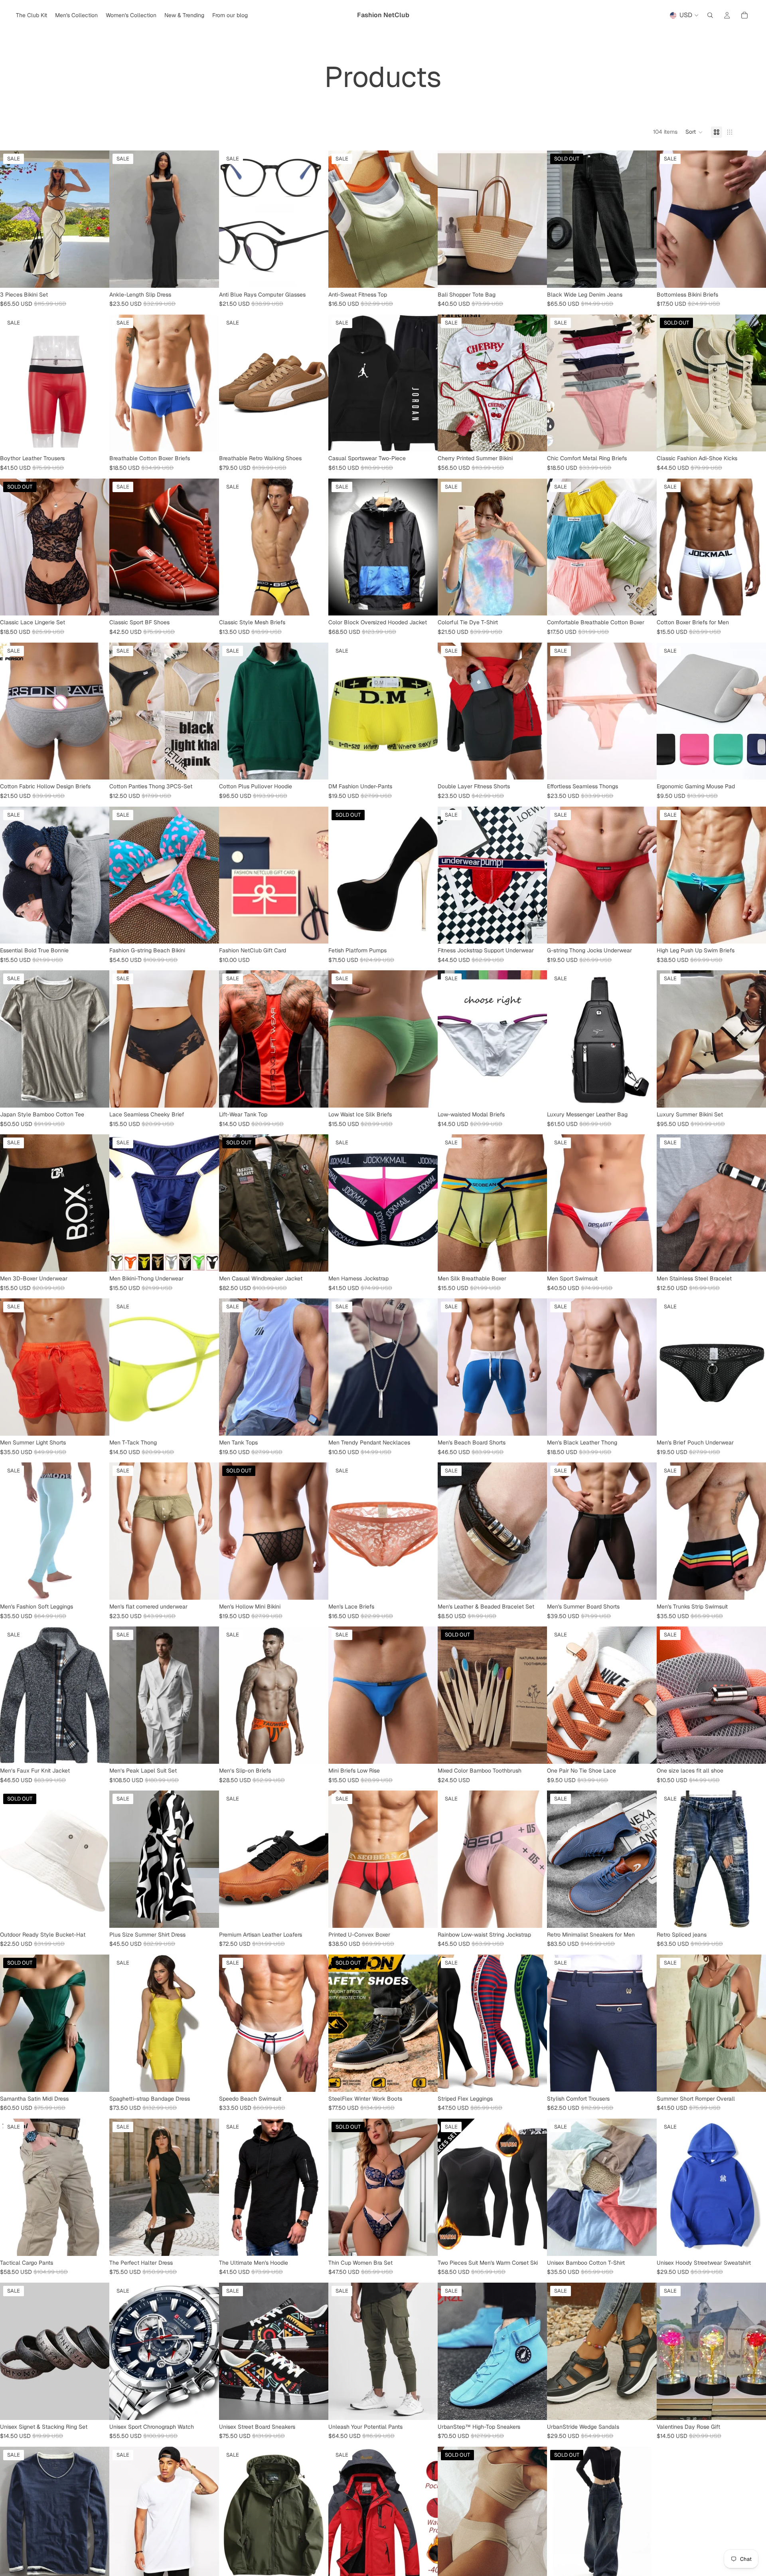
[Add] (425, 1095)
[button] (694, 132)
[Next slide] (97, 219)
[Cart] (744, 15)
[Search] (710, 15)
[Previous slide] (12, 219)
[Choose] (97, 275)
